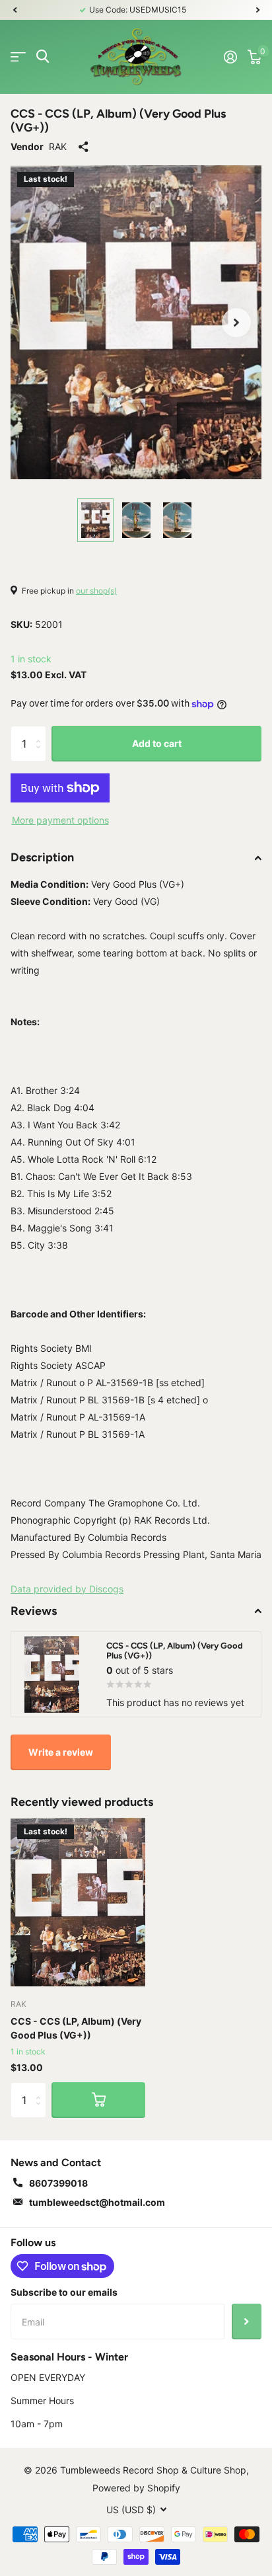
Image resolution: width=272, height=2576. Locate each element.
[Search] (43, 57)
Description (42, 857)
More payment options (60, 820)
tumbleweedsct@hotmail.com (97, 2202)
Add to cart (157, 743)
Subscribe (247, 2322)
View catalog (18, 57)
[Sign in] (230, 57)
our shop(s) (96, 591)
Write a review (61, 1752)
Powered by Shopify (136, 2488)
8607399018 (58, 2183)
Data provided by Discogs (67, 1589)
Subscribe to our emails (64, 2292)
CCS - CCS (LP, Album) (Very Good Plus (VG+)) (76, 2028)
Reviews (34, 1611)
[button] (15, 10)
